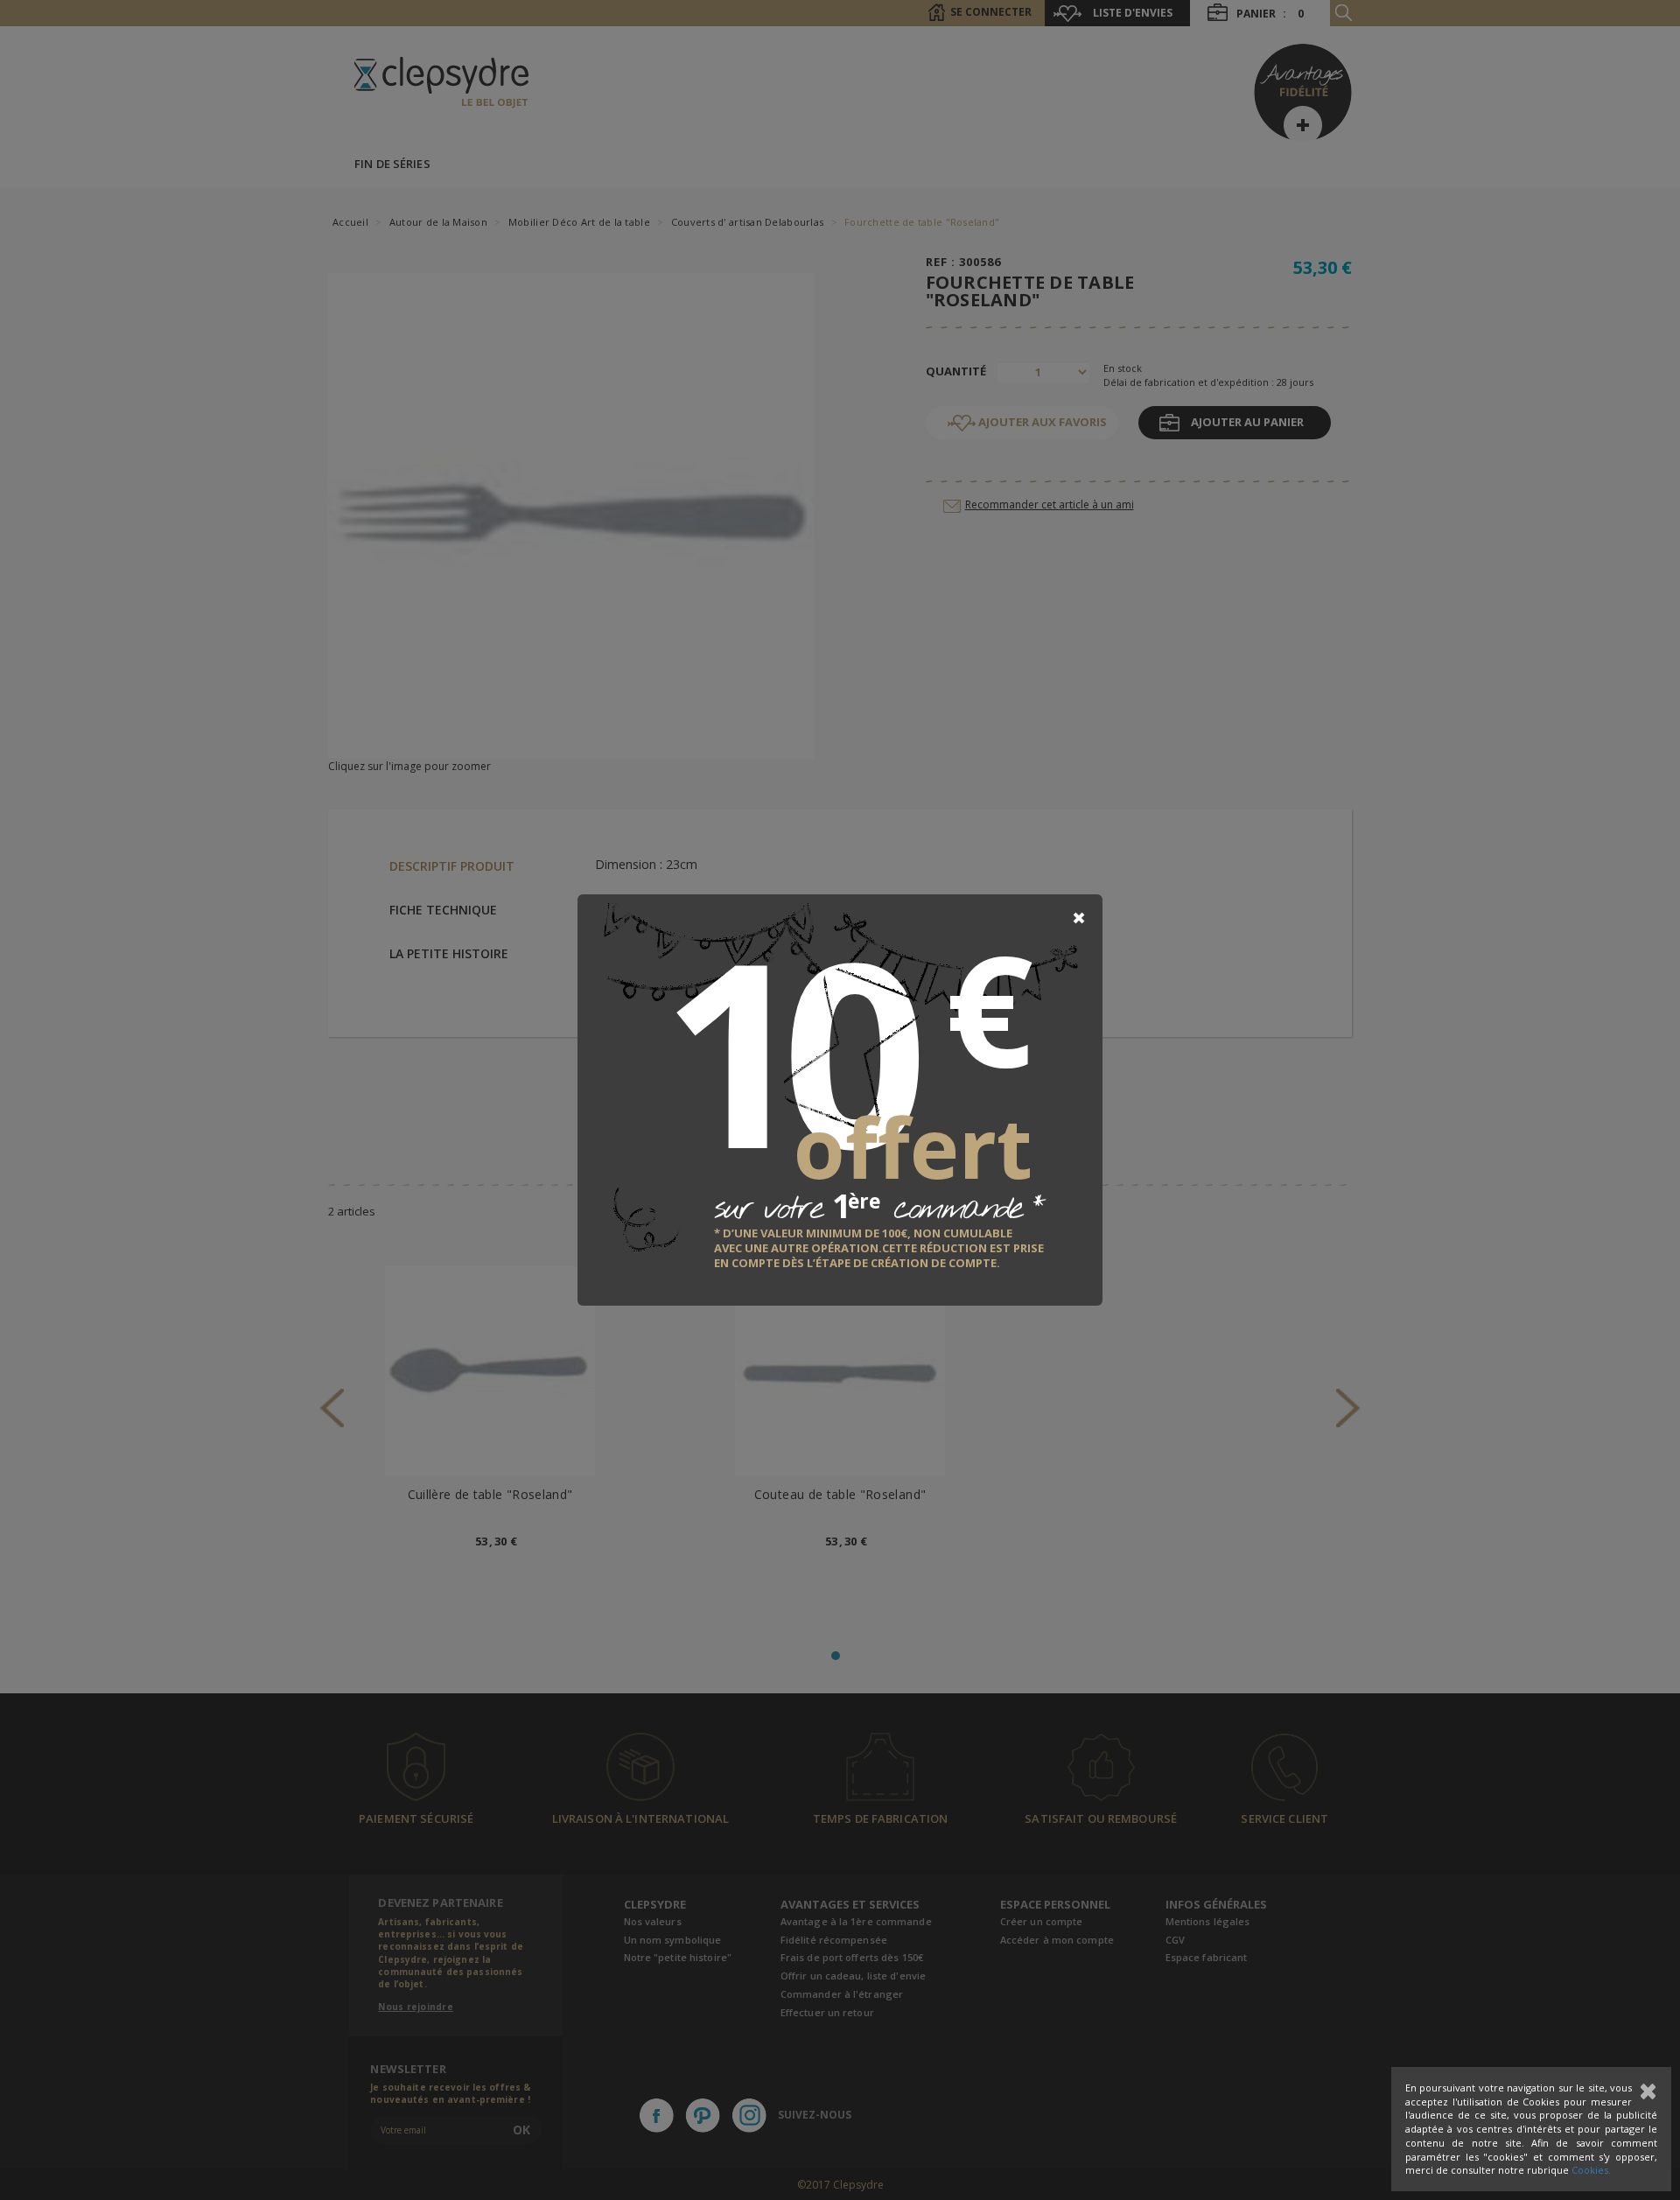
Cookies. (1591, 2170)
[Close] (1079, 918)
